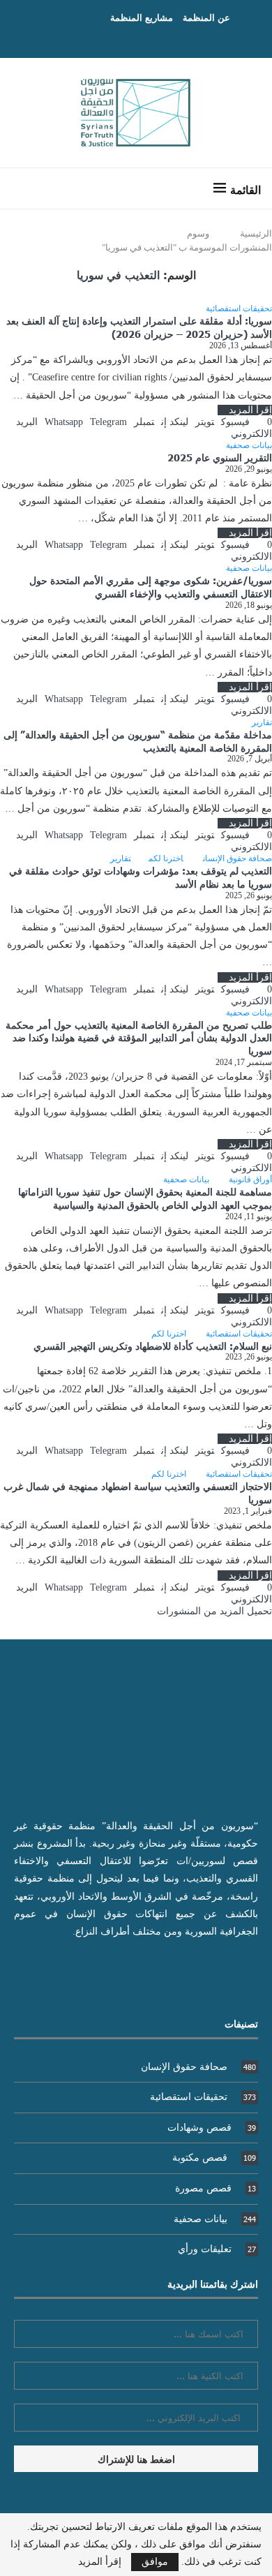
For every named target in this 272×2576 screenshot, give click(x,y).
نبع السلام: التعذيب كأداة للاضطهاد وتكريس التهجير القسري (153, 1346)
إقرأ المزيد (250, 410)
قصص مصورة (216, 2188)
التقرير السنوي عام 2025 (220, 457)
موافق (155, 2562)
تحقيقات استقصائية (203, 2097)
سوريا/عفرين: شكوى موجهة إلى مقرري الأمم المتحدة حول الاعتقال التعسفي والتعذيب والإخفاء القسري (151, 587)
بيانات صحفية (215, 2219)
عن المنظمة (206, 17)
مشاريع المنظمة (142, 17)
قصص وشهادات (212, 2128)
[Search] (24, 188)
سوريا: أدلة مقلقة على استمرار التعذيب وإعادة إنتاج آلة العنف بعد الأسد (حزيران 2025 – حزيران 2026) (139, 327)
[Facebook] (150, 38)
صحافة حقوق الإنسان (198, 2067)
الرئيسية (256, 233)
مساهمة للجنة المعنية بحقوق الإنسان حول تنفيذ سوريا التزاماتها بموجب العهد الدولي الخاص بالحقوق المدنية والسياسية (145, 1198)
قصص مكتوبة (214, 2158)
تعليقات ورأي (217, 2249)
